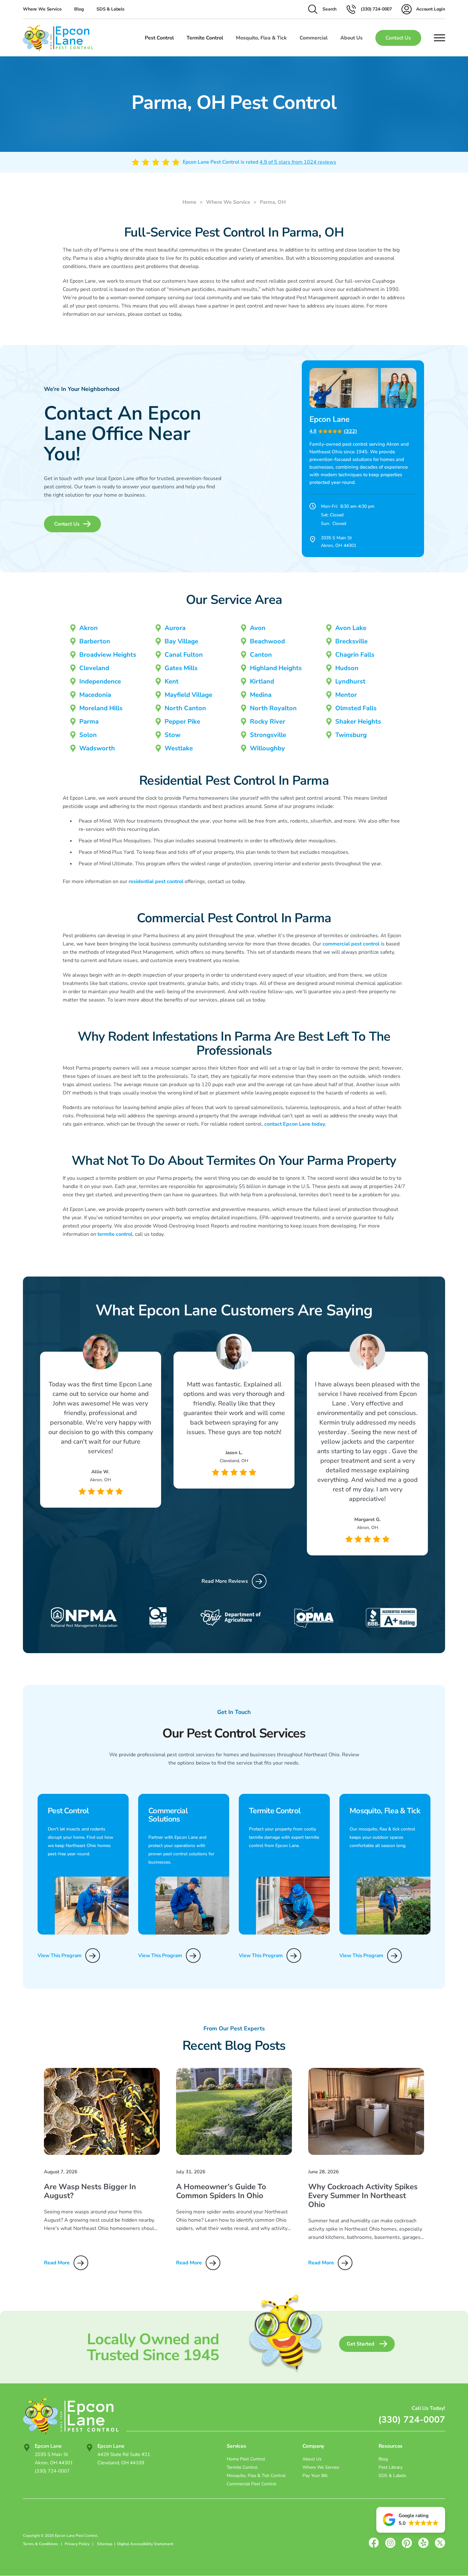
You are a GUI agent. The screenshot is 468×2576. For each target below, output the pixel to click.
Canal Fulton (184, 655)
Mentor (346, 695)
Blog (79, 9)
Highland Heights (276, 668)
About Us (312, 2459)
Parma (89, 722)
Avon (258, 628)
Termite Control (242, 2467)
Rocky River (268, 722)
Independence (100, 681)
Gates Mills (181, 668)
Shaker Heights (358, 722)
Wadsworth (97, 748)
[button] (411, 2520)
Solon (88, 735)
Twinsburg (351, 735)
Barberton (95, 641)
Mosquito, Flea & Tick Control (256, 2476)
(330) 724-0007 (412, 2420)
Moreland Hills (101, 708)
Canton (261, 655)
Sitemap (105, 2544)
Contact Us (398, 38)
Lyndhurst (350, 681)
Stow (173, 735)
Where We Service (42, 9)
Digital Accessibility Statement (145, 2544)
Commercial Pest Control (252, 2484)
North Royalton (273, 708)
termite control (115, 1234)
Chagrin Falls (355, 655)
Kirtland (262, 681)
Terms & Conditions (40, 2544)
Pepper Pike (182, 722)
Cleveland (94, 668)
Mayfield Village (188, 695)
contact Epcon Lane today (295, 1124)
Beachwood (267, 641)
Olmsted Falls (356, 708)
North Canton (185, 708)
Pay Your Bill (315, 2476)
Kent (172, 681)
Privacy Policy (78, 2544)
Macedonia (95, 695)
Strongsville (268, 735)
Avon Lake (351, 628)
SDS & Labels (110, 9)
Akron (89, 628)
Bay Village (181, 641)
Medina (261, 695)
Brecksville (351, 641)
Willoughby (267, 748)
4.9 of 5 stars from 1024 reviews (298, 162)
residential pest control (156, 881)
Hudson (347, 668)
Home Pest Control (246, 2459)
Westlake (179, 748)
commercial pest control (351, 944)
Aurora (175, 628)
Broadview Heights (108, 655)
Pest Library (390, 2467)
